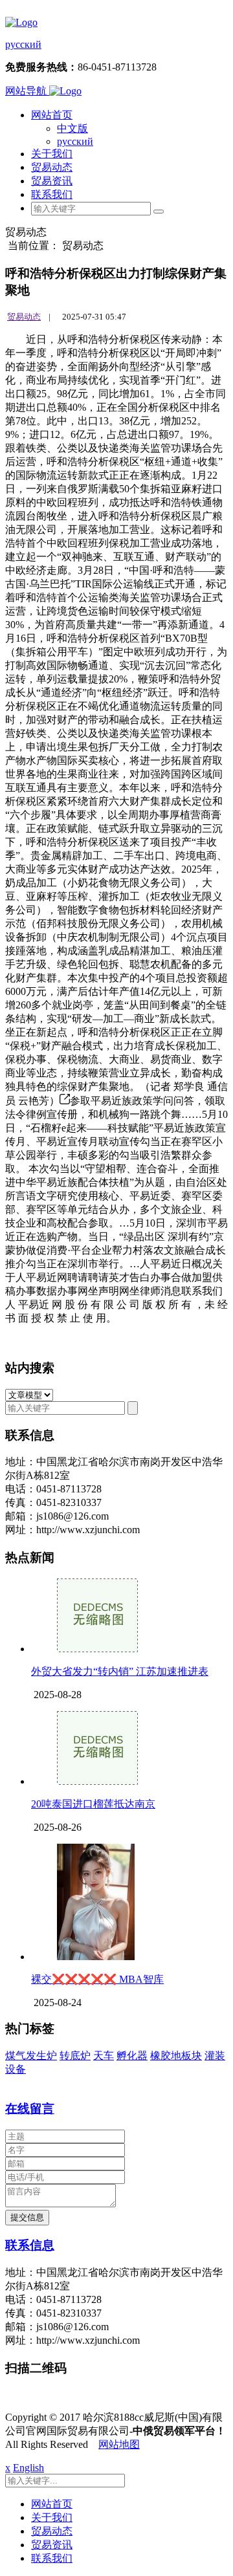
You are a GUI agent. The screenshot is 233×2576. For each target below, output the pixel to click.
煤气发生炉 (31, 2056)
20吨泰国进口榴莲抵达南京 (93, 1804)
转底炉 (75, 2056)
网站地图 (119, 2444)
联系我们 (52, 194)
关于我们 (52, 154)
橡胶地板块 (176, 2056)
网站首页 (52, 115)
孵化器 (132, 2056)
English (28, 2468)
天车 (104, 2056)
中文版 (72, 128)
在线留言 (30, 2109)
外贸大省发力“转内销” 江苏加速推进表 (120, 1671)
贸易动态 (52, 167)
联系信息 (30, 2245)
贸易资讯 (52, 181)
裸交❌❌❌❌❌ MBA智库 (97, 1979)
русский (23, 44)
